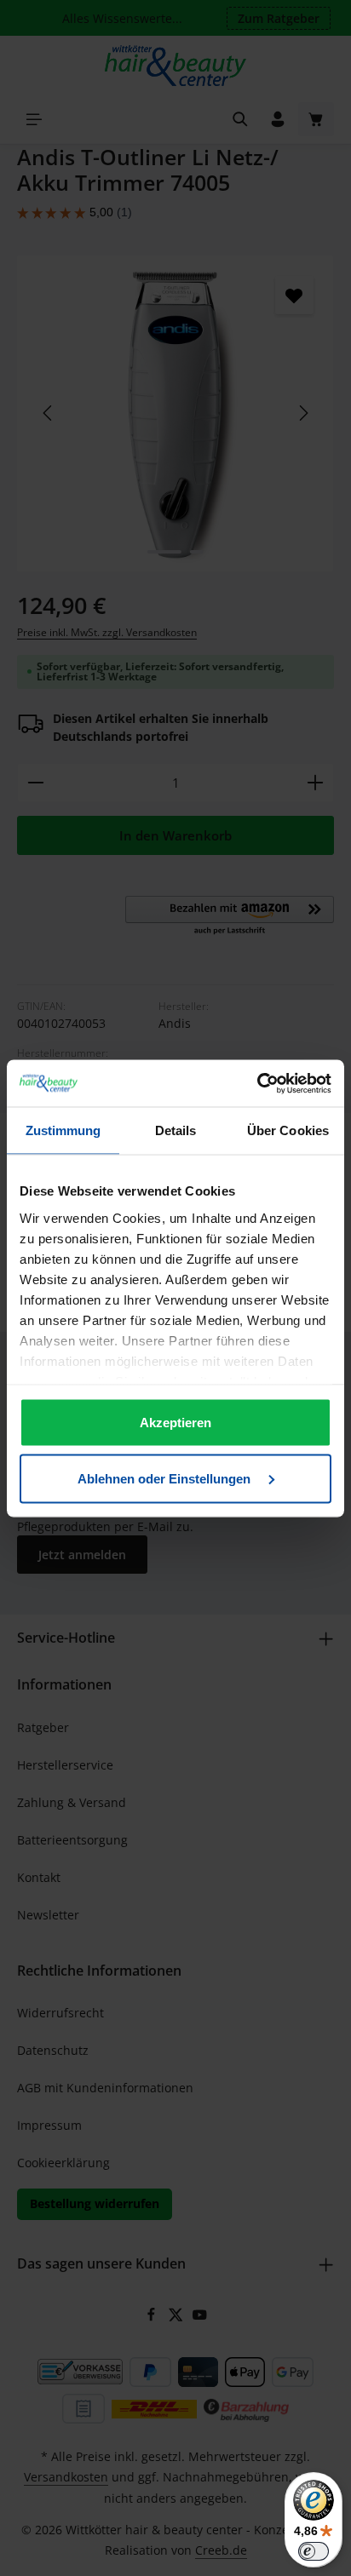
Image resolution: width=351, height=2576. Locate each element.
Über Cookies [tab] (288, 1130)
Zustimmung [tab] (63, 1130)
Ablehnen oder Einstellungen (166, 1478)
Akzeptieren (175, 1423)
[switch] (314, 2551)
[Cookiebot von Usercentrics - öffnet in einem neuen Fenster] (257, 1083)
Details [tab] (176, 1130)
